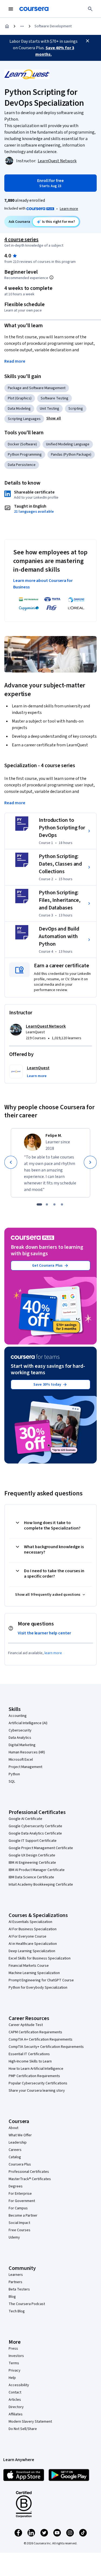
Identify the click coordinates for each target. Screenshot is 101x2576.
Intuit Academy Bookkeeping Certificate (41, 1885)
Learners (16, 2275)
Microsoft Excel (21, 1760)
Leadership (18, 2143)
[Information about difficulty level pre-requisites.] (51, 277)
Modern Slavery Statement (30, 2422)
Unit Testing (50, 409)
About (13, 2128)
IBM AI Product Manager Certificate (37, 1870)
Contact (15, 2392)
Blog (12, 2297)
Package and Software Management (37, 388)
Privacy (15, 2370)
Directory (16, 2407)
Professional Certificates (29, 2172)
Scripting (76, 409)
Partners (15, 2282)
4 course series (21, 240)
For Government (22, 2201)
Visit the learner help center (44, 1633)
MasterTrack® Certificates (30, 2179)
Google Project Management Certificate (41, 1848)
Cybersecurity (20, 1730)
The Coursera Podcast (27, 2304)
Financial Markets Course (29, 1966)
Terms (14, 2363)
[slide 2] (47, 1204)
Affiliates (16, 2414)
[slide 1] (39, 1204)
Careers (15, 2150)
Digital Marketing (22, 1745)
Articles (15, 2400)
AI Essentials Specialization (30, 1922)
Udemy (14, 2237)
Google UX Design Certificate (32, 1855)
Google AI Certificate (25, 1819)
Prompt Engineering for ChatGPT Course (41, 1980)
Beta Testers (19, 2289)
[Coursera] (34, 9)
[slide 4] (62, 1204)
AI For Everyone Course (27, 1936)
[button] (54, 418)
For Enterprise (20, 2194)
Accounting (18, 1716)
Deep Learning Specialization (32, 1951)
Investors (16, 2356)
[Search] (90, 9)
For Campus (18, 2208)
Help (12, 2378)
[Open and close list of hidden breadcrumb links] (22, 26)
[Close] (88, 41)
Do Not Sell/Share (23, 2429)
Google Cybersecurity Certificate (35, 1826)
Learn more (69, 209)
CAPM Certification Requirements (35, 2032)
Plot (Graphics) (20, 398)
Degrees (16, 2186)
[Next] (90, 1162)
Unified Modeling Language (68, 444)
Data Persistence (22, 465)
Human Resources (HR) (27, 1752)
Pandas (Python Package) (71, 455)
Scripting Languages (24, 419)
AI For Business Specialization (33, 1929)
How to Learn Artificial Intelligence (36, 2069)
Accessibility (19, 2385)
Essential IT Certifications (29, 2054)
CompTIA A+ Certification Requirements (41, 2039)
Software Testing (55, 398)
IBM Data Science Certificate (31, 1877)
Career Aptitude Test (26, 2025)
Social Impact (19, 2223)
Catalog (15, 2157)
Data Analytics (20, 1738)
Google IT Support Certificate (33, 1841)
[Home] (7, 26)
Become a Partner (23, 2216)
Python (14, 1774)
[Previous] (11, 1162)
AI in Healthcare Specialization (33, 1944)
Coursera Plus (20, 2164)
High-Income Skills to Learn (30, 2061)
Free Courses (20, 2230)
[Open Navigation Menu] (11, 9)
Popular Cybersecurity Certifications (38, 2083)
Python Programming (25, 455)
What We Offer (20, 2135)
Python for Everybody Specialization (38, 1988)
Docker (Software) (22, 444)
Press (13, 2349)
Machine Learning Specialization (34, 1973)
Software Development (53, 26)
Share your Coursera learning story (37, 2091)
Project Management (25, 1767)
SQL (12, 1782)
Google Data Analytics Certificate (35, 1833)
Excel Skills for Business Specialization (40, 1958)
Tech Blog (17, 2311)
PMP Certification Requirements (34, 2076)
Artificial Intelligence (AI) (28, 1723)
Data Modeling (19, 409)
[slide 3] (54, 1204)
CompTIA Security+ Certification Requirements (46, 2047)
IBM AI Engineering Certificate (32, 1863)
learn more (53, 1653)
